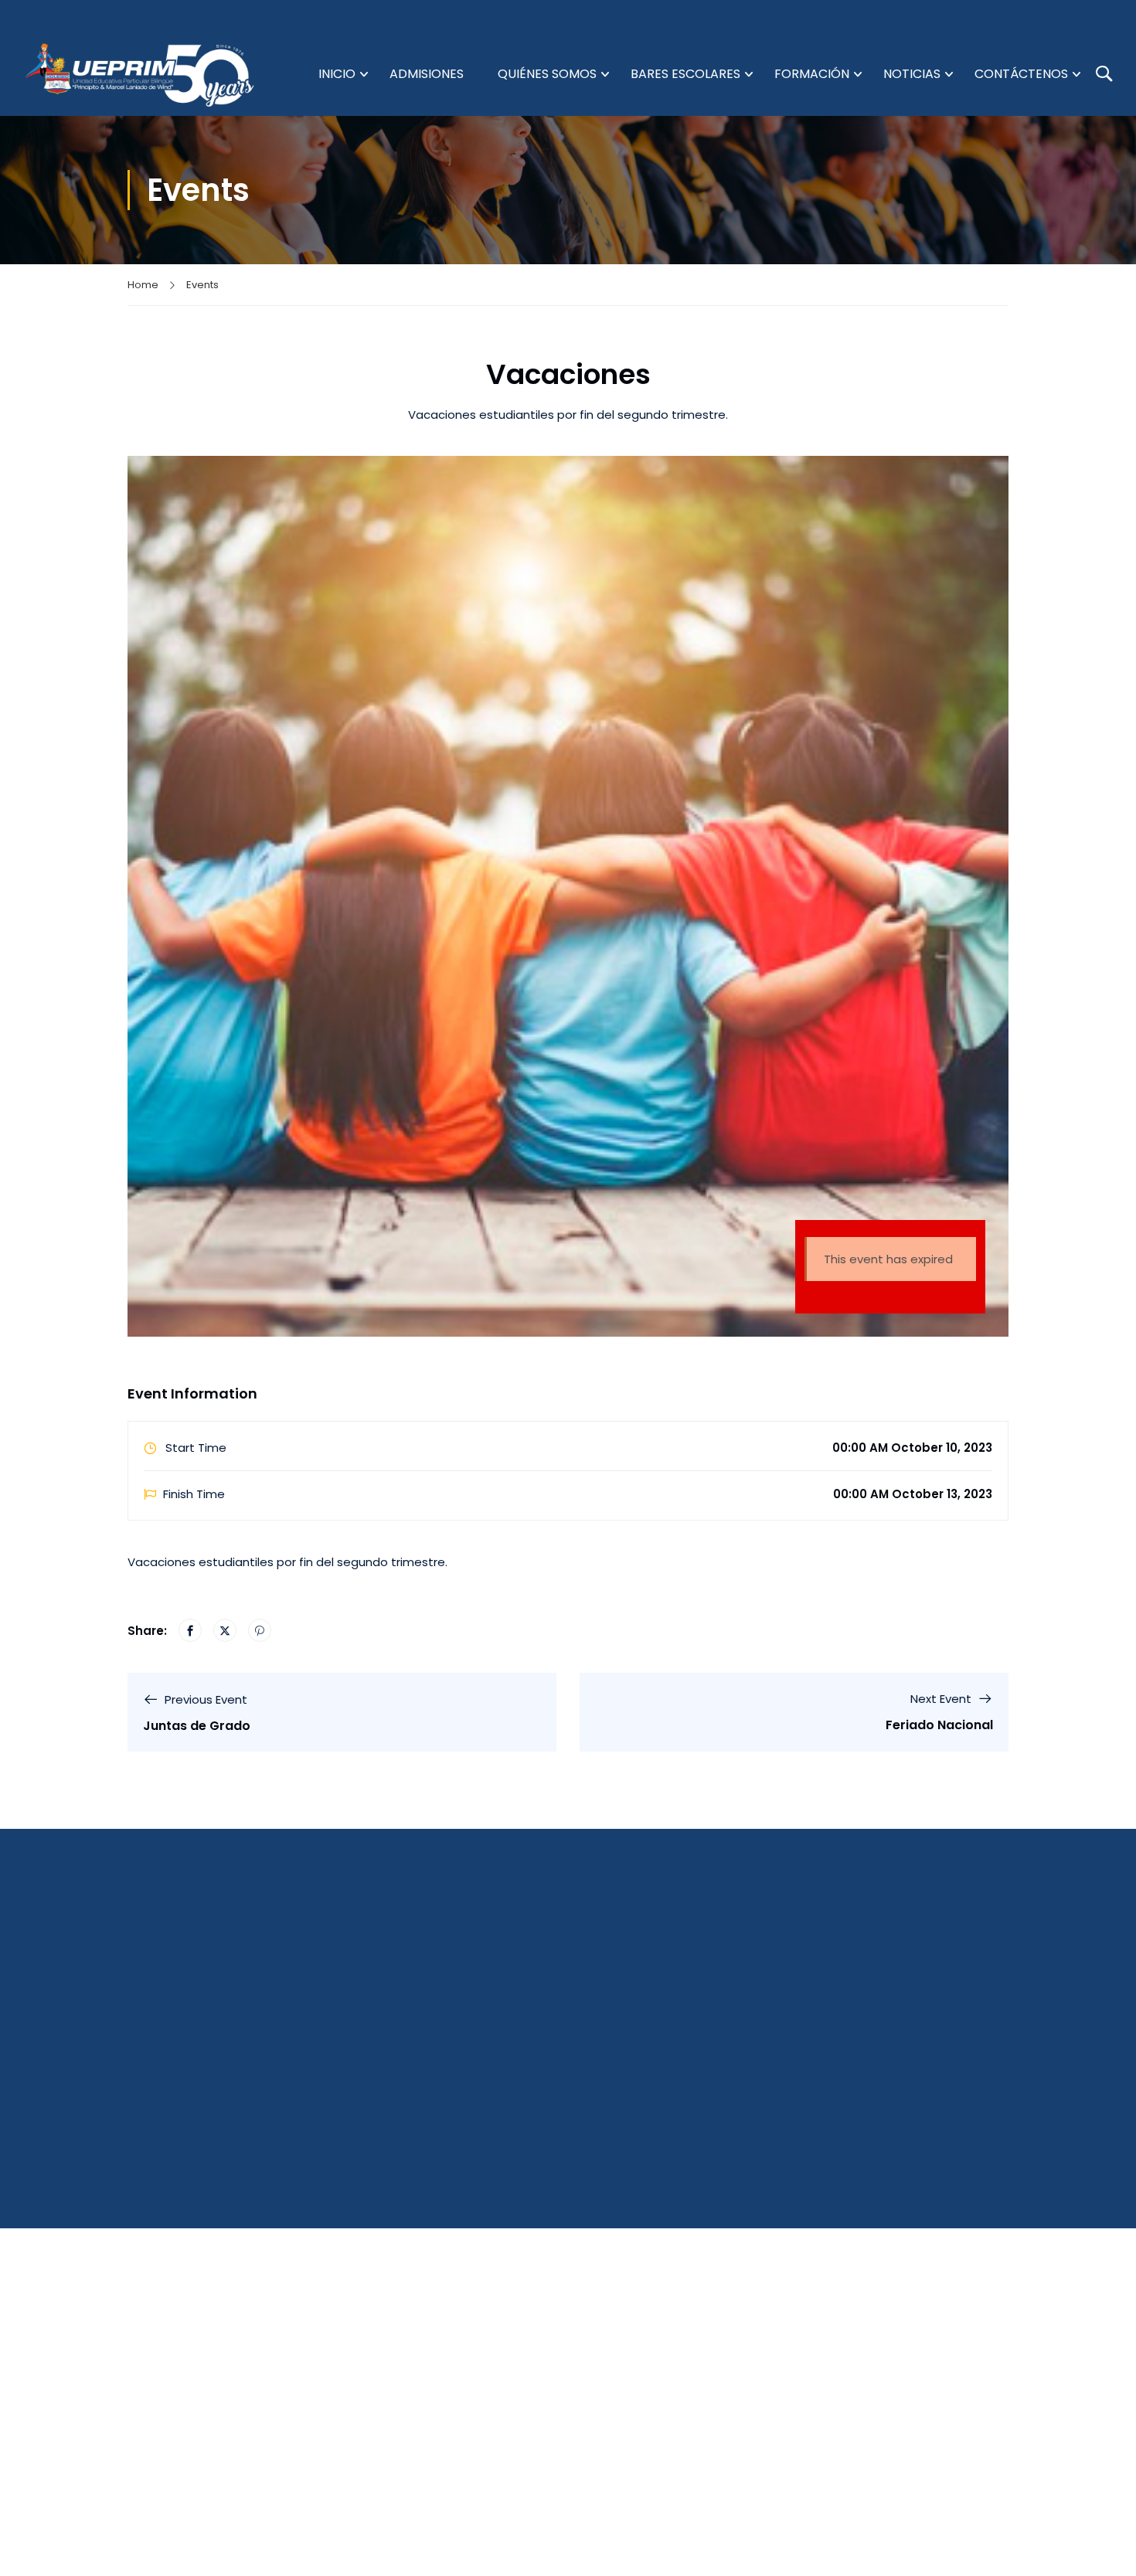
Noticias (912, 74)
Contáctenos (1021, 74)
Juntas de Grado (197, 1726)
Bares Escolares (685, 74)
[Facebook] (190, 1630)
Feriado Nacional (939, 1725)
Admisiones (427, 74)
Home (143, 285)
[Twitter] (225, 1630)
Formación (812, 74)
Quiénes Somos (547, 74)
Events (202, 285)
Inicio (337, 74)
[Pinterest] (260, 1630)
